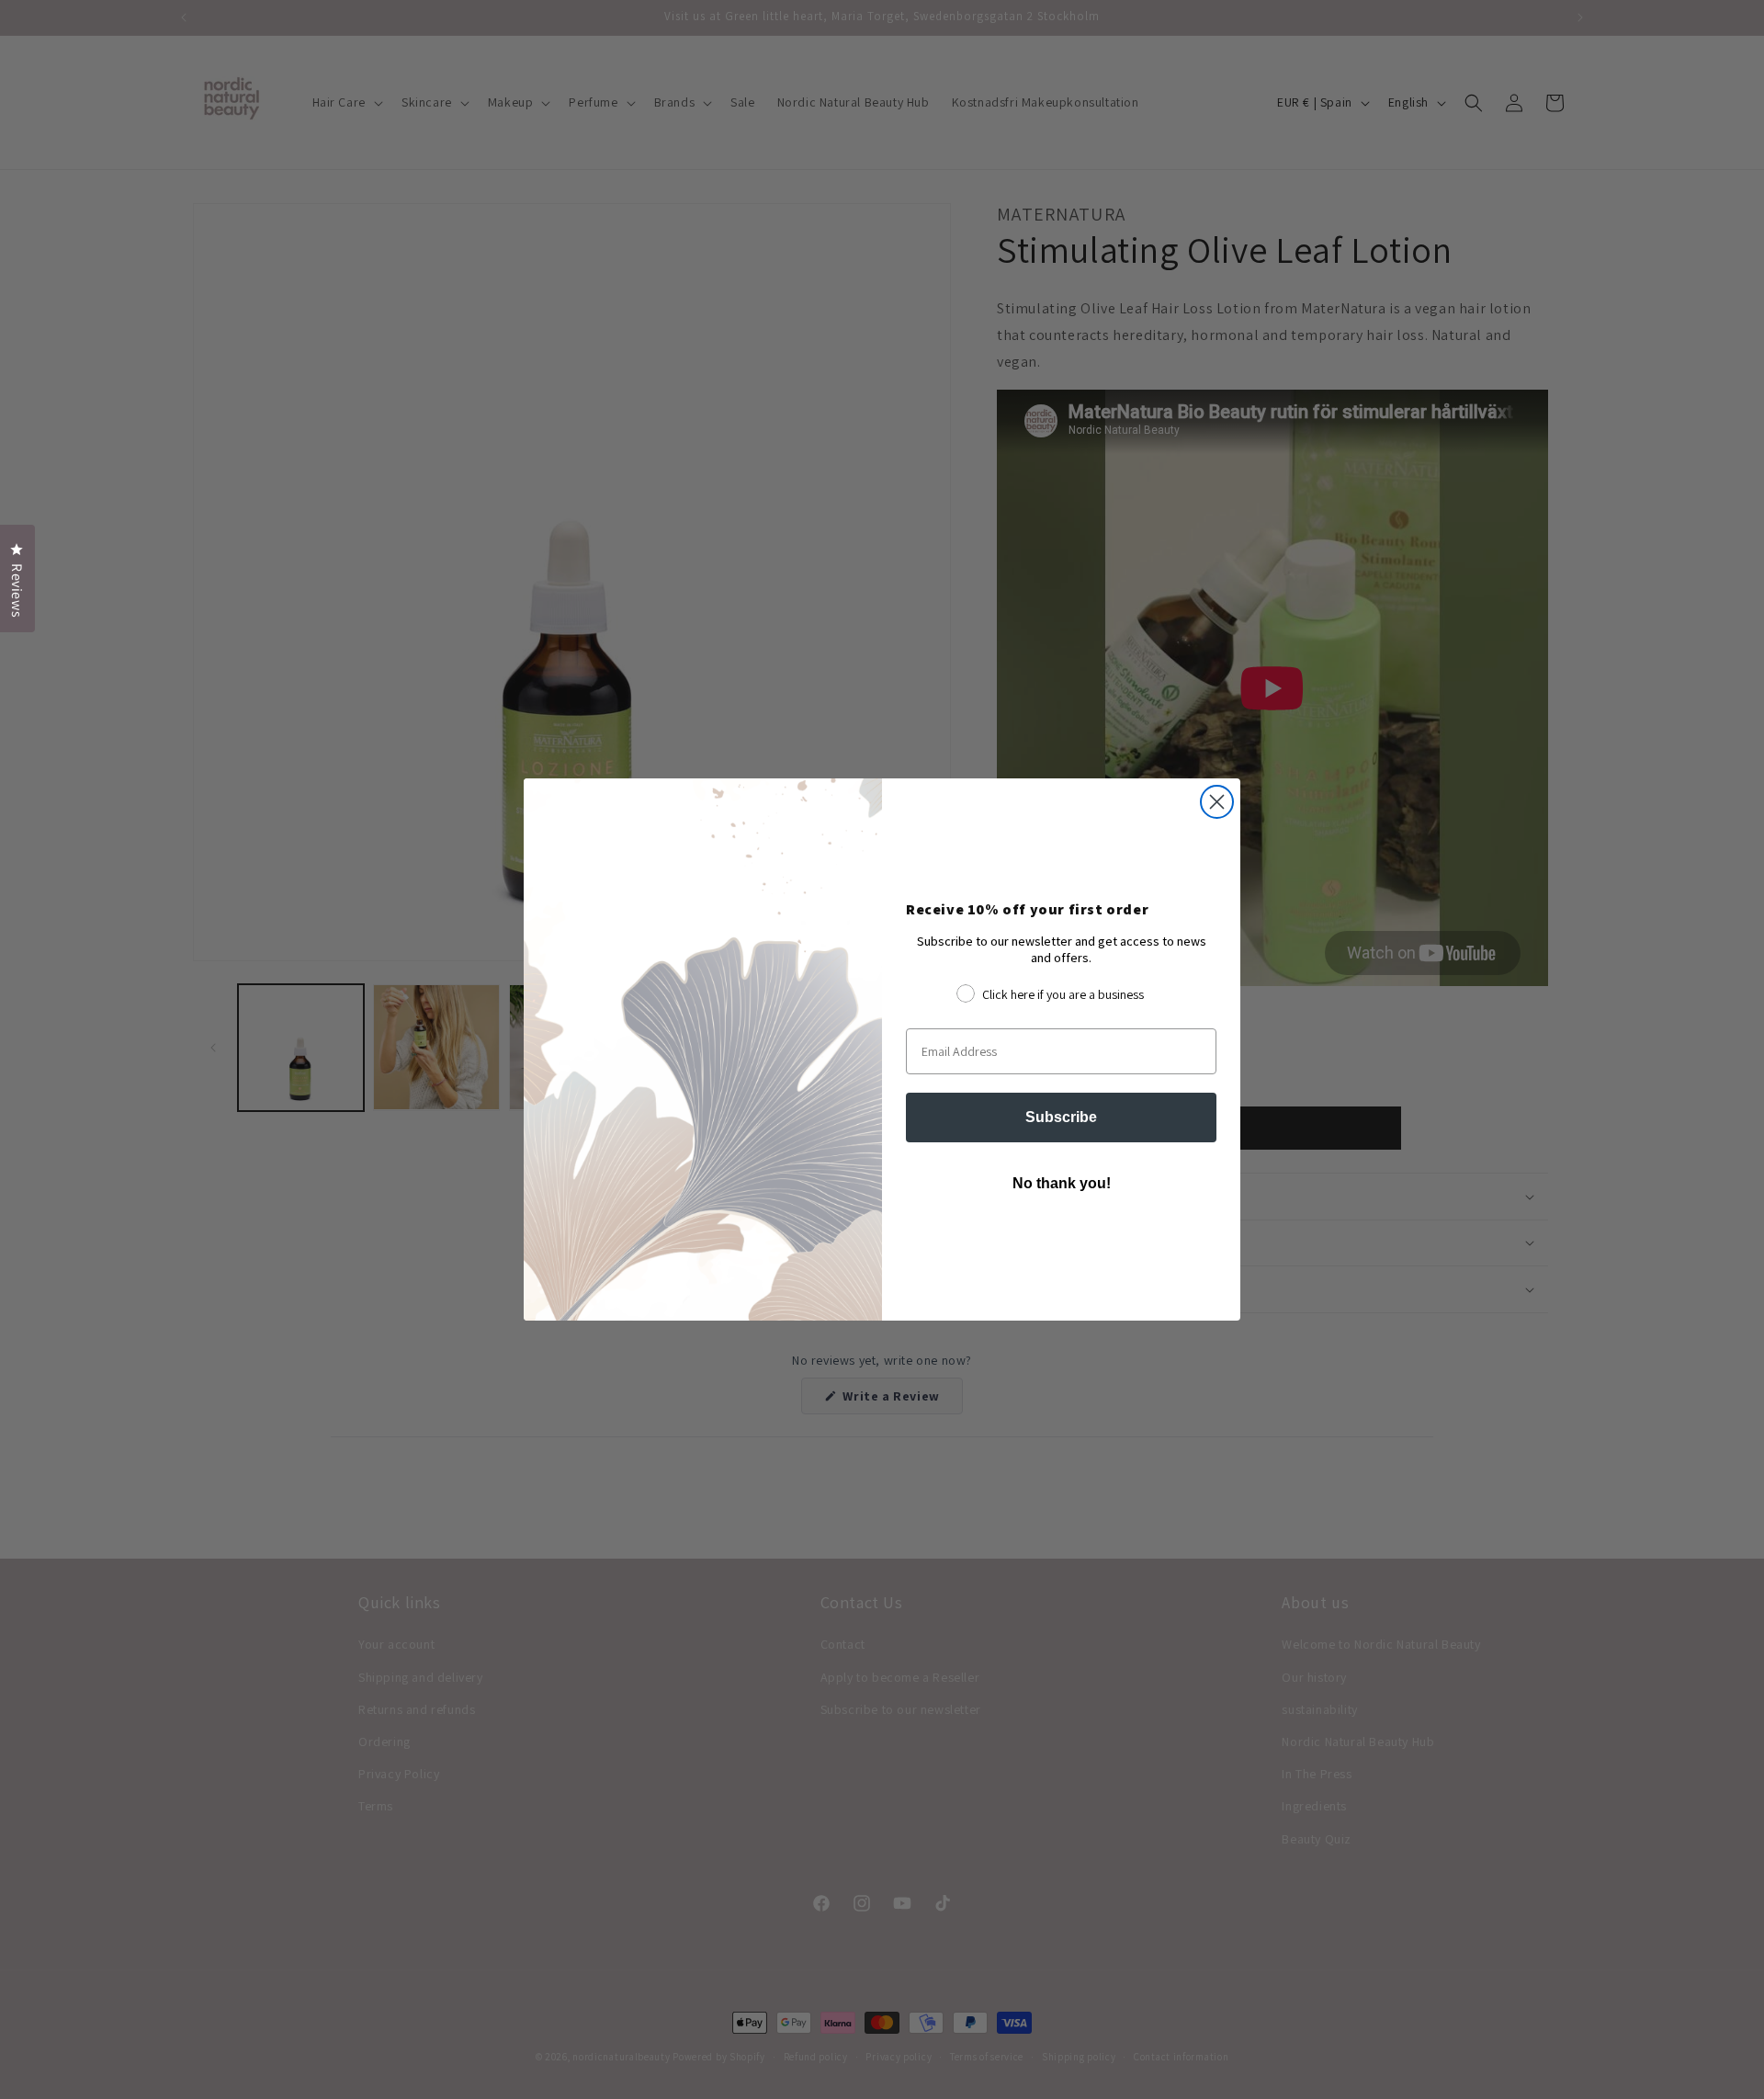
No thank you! (1062, 1183)
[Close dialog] (1217, 802)
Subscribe (1061, 1117)
